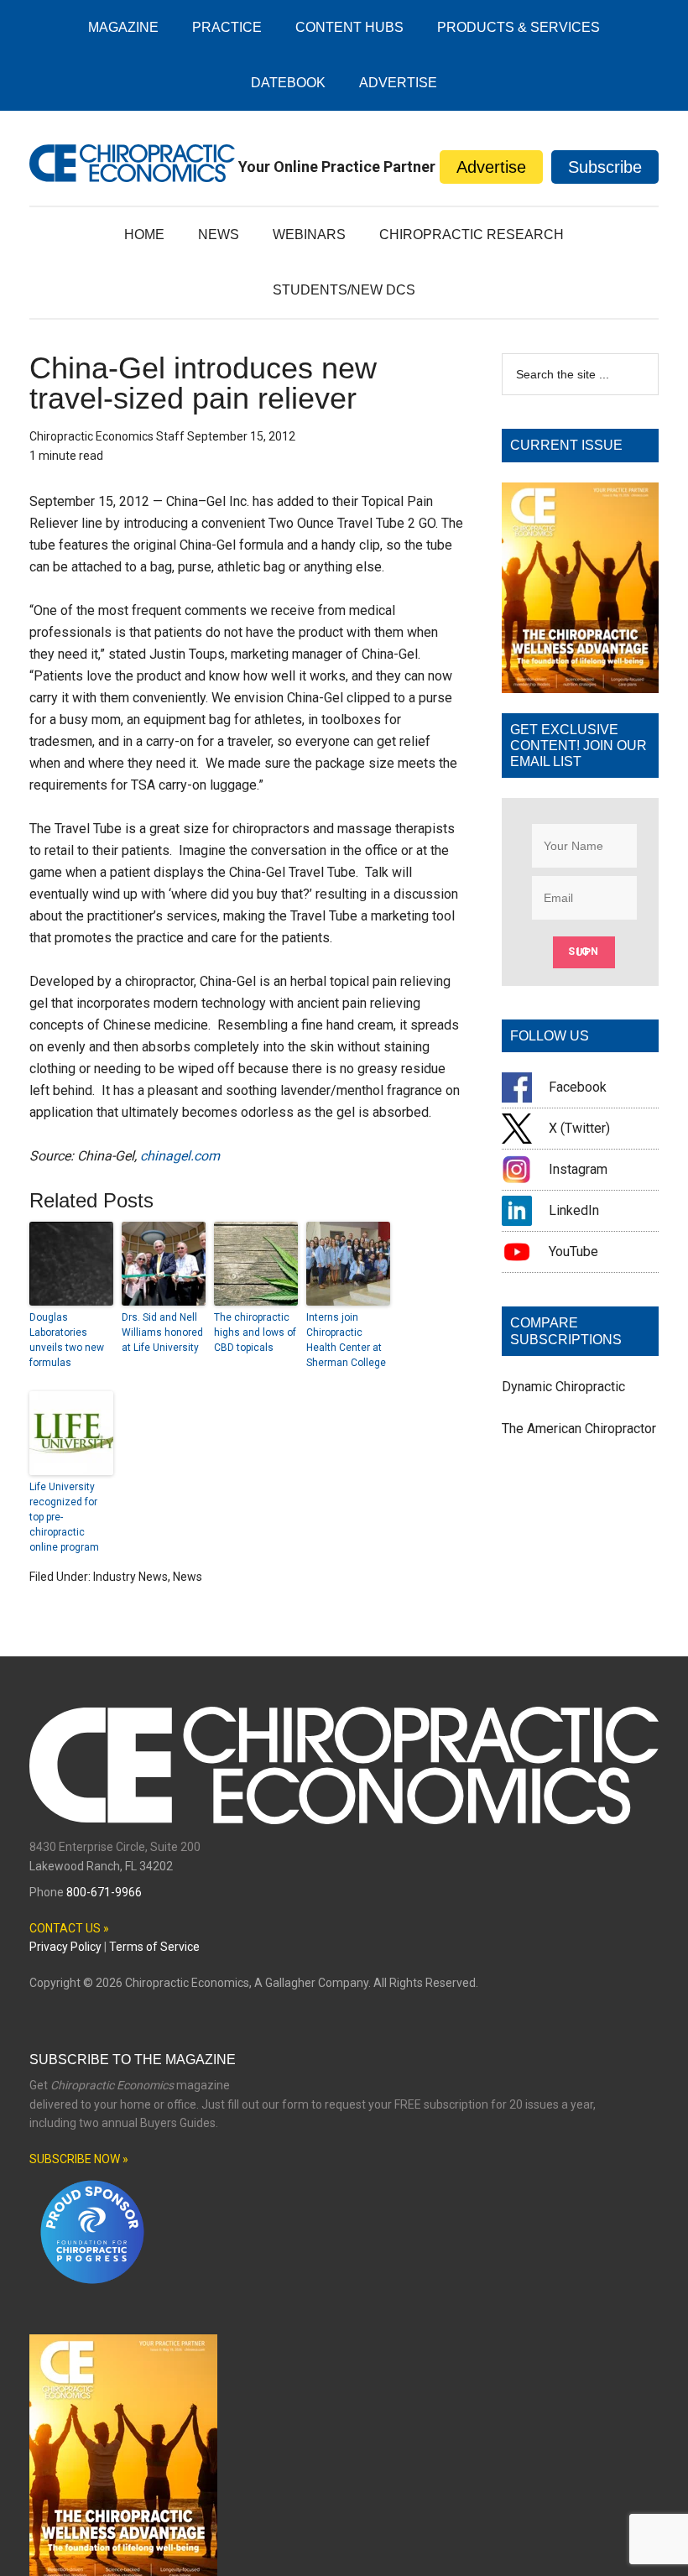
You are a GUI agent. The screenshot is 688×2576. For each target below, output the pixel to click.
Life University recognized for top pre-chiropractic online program (64, 1517)
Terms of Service (154, 1947)
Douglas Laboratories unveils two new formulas (67, 1340)
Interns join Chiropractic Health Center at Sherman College (346, 1340)
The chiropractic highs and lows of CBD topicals (255, 1332)
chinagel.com (180, 1156)
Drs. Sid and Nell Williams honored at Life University (162, 1332)
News (188, 1577)
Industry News (130, 1577)
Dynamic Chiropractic (563, 1387)
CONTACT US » (69, 1928)
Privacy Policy (65, 1947)
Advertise (491, 167)
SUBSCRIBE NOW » (79, 2159)
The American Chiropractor (579, 1429)
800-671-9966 (104, 1892)
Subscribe (605, 167)
